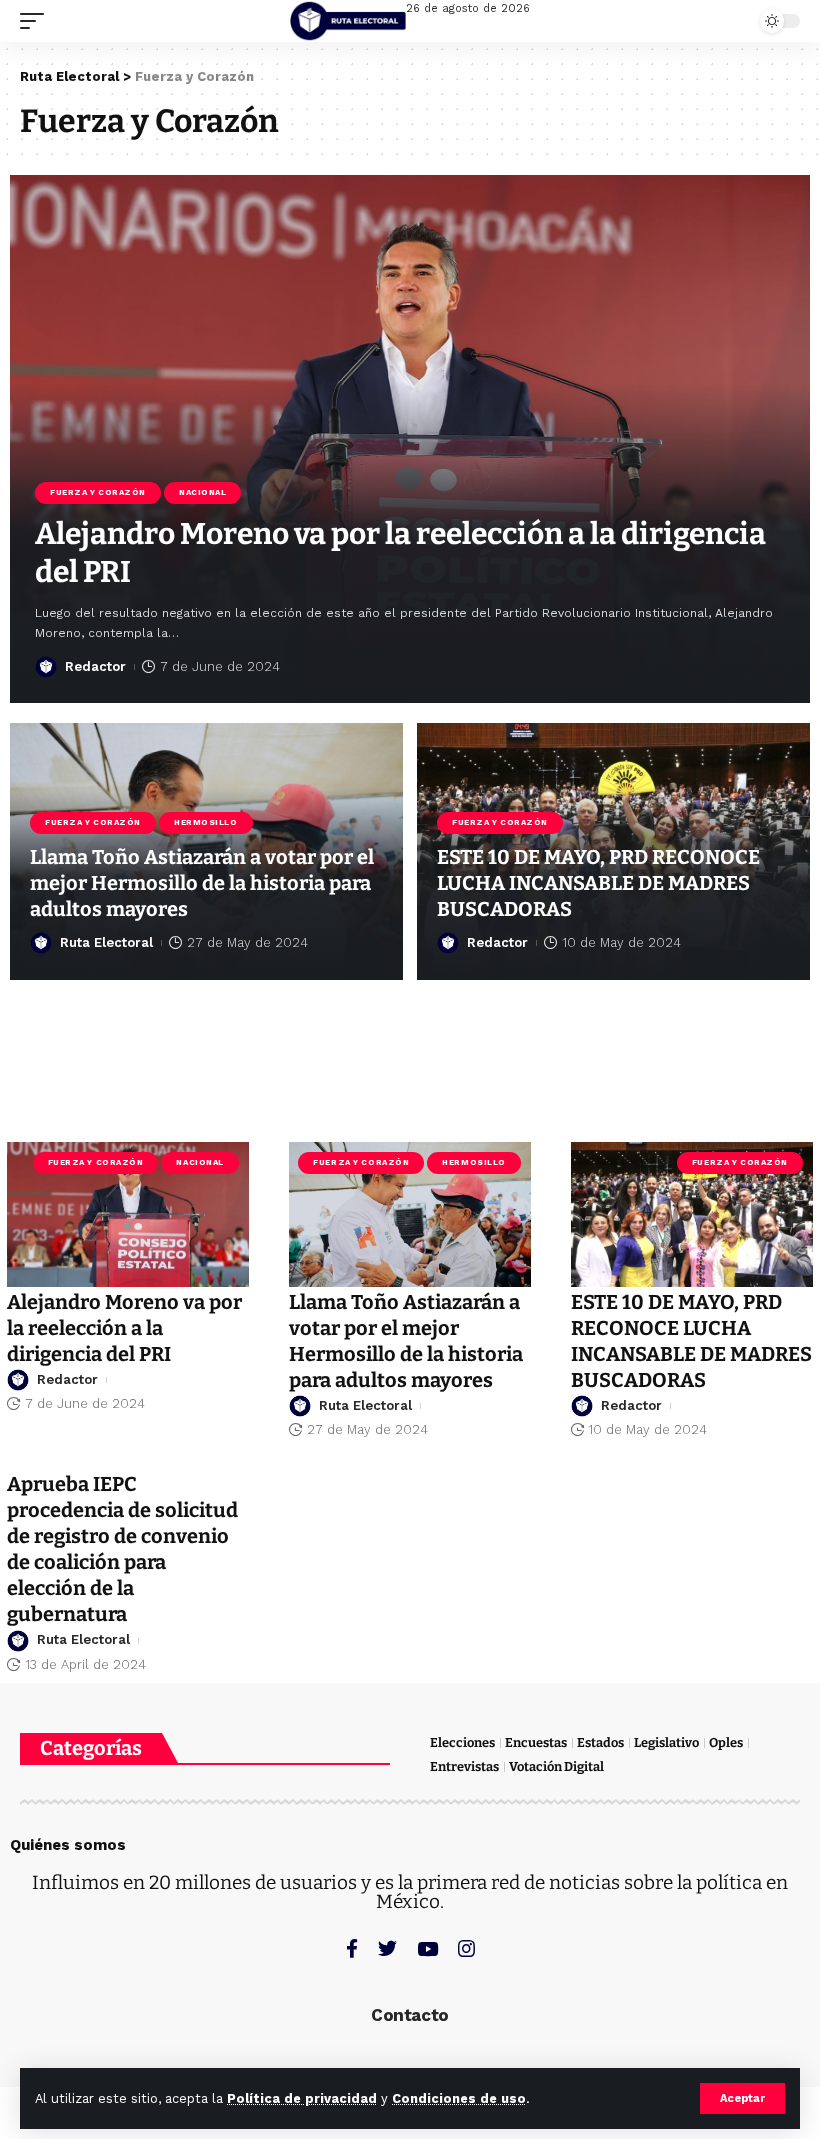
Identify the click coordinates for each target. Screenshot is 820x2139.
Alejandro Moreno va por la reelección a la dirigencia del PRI (124, 1328)
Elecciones (462, 1742)
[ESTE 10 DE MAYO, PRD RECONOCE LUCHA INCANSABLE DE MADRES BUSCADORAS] (692, 1214)
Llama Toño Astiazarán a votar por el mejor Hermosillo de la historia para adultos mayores (202, 883)
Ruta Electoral (106, 942)
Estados (600, 1742)
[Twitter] (387, 1948)
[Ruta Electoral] (348, 21)
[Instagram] (466, 1948)
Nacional (202, 492)
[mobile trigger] (37, 21)
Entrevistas (464, 1766)
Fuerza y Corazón (98, 492)
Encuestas (536, 1742)
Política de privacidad (302, 2098)
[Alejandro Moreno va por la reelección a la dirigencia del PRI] (128, 1214)
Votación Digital (556, 1766)
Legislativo (666, 1742)
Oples (726, 1742)
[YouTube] (427, 1948)
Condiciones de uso (459, 2098)
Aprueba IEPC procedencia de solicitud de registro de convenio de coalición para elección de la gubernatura (122, 1549)
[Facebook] (352, 1948)
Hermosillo (206, 822)
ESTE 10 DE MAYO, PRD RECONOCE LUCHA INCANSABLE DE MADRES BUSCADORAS (598, 883)
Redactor (95, 666)
